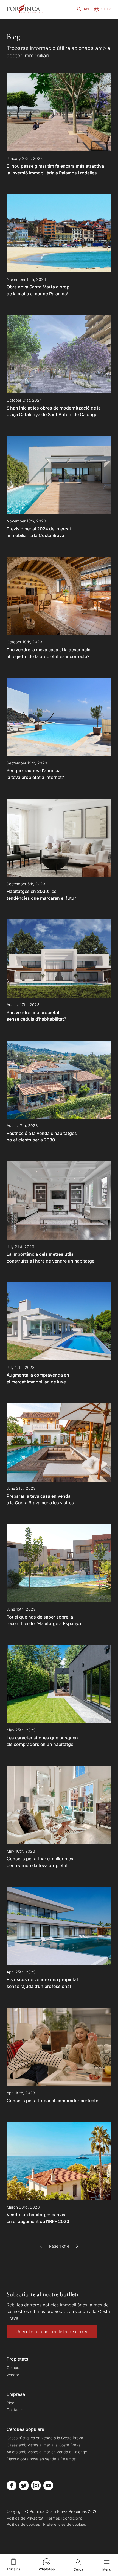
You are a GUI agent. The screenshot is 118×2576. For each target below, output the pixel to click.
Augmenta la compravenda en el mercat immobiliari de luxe (38, 1378)
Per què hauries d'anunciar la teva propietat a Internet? (35, 774)
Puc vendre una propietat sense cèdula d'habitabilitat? (36, 1016)
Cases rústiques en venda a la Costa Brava (45, 2438)
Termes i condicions (64, 2518)
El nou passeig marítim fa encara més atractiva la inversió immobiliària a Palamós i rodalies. (55, 169)
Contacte (15, 2410)
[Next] (77, 2246)
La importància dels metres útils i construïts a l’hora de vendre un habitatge (50, 1257)
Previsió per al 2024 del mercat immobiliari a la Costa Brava (39, 532)
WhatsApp (47, 2569)
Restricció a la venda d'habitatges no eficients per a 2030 (42, 1137)
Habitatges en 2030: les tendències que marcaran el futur (41, 895)
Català (106, 9)
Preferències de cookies (64, 2524)
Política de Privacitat (25, 2518)
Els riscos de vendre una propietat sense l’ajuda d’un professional (42, 1983)
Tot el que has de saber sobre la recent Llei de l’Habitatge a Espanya (44, 1620)
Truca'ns (13, 2569)
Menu (107, 2569)
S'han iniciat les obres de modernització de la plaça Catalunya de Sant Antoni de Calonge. (54, 411)
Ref (87, 9)
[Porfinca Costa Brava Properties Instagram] (36, 2486)
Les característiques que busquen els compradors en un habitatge (42, 1741)
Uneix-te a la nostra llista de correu (52, 2332)
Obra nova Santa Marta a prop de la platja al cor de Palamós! (38, 290)
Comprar (14, 2368)
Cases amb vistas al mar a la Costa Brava (44, 2445)
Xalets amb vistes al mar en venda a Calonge (47, 2452)
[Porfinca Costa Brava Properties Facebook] (12, 2486)
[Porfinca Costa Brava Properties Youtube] (48, 2486)
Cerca (78, 2569)
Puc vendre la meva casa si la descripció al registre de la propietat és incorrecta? (49, 653)
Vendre (13, 2375)
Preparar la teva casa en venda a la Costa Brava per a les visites (40, 1499)
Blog (10, 2403)
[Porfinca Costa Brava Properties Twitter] (24, 2486)
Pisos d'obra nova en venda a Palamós (41, 2459)
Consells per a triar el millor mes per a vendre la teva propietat (40, 1862)
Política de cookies (23, 2524)
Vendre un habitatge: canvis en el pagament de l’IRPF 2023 (38, 2218)
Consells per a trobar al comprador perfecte (52, 2101)
